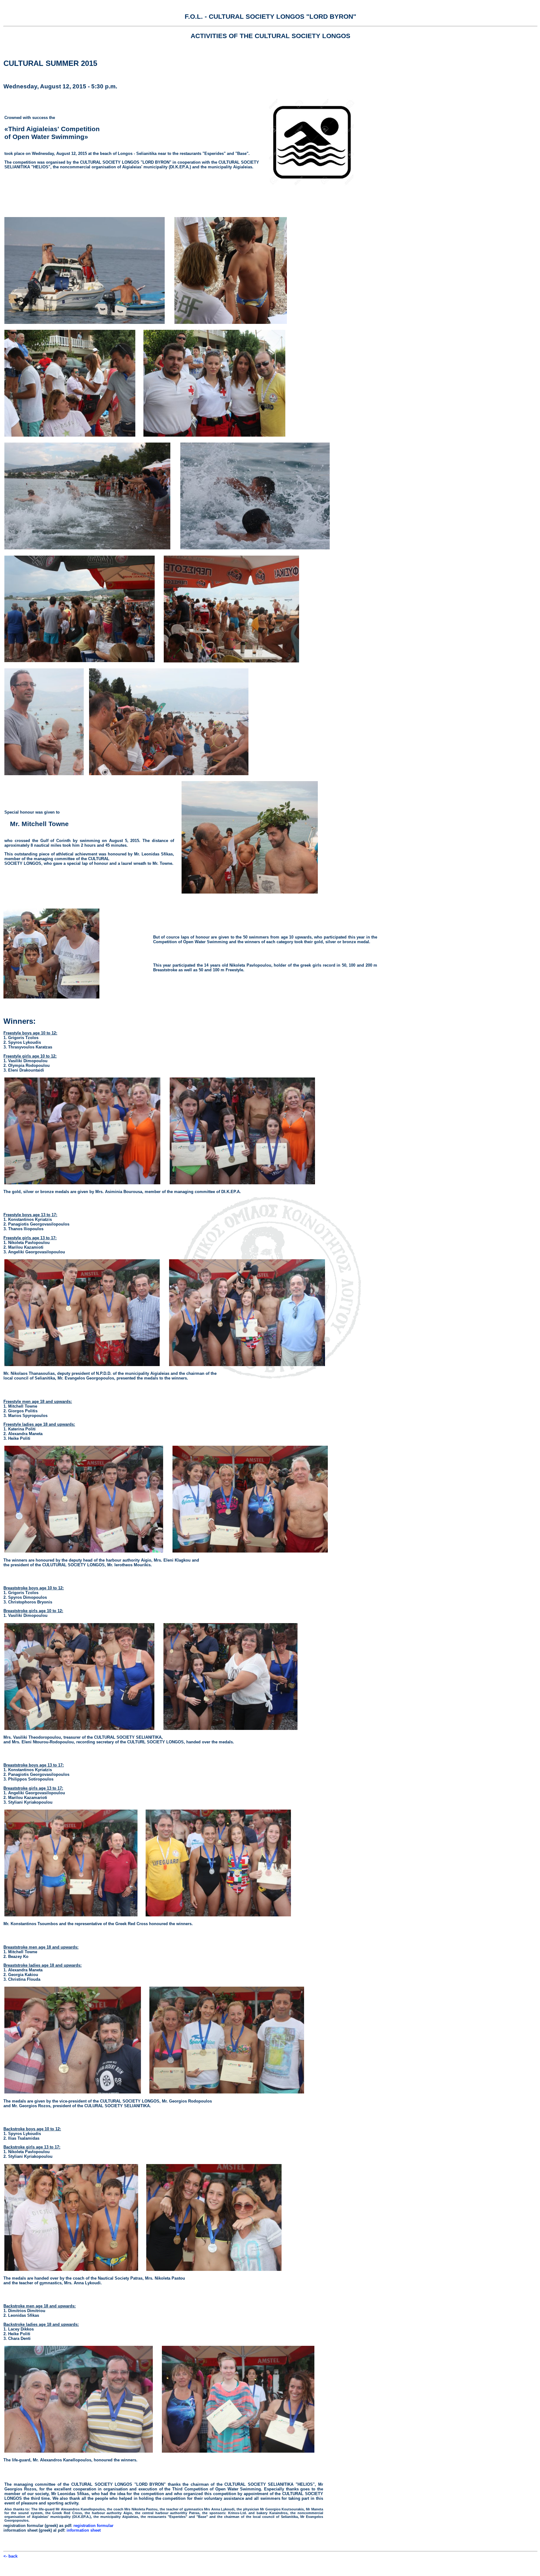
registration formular (93, 2526)
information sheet (84, 2530)
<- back (10, 2556)
